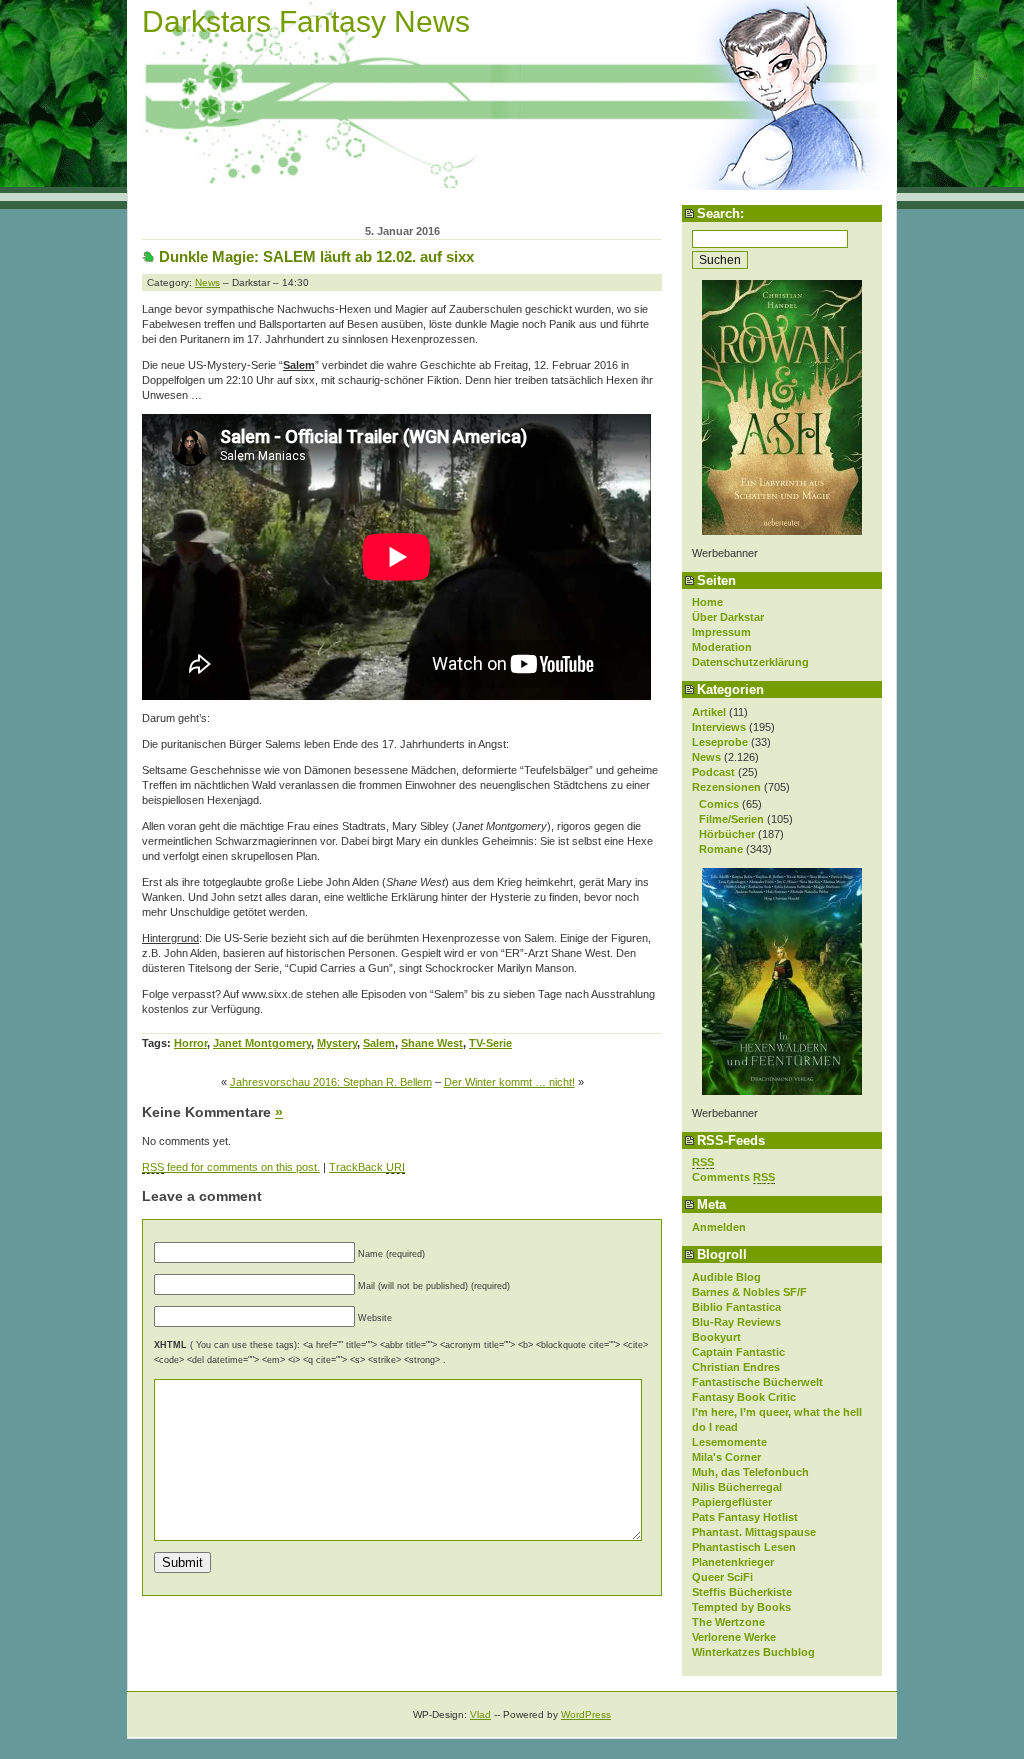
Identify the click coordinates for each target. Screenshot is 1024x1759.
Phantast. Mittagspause (754, 1532)
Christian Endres (736, 1367)
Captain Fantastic (738, 1352)
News (706, 757)
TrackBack (367, 1167)
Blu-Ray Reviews (736, 1322)
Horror (190, 1043)
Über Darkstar (728, 617)
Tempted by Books (741, 1607)
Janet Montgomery (262, 1043)
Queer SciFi (722, 1577)
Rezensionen (726, 787)
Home (707, 602)
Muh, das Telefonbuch (750, 1472)
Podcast (713, 772)
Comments (733, 1177)
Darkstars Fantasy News (306, 21)
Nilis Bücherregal (737, 1487)
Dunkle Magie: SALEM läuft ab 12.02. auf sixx (316, 256)
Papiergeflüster (732, 1502)
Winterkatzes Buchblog (753, 1652)
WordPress (586, 1714)
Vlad (480, 1714)
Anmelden (719, 1227)
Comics (719, 804)
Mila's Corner (726, 1457)
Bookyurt (716, 1337)
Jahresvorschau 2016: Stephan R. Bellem (331, 1082)
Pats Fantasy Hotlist (745, 1517)
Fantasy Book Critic (744, 1397)
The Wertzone (728, 1622)
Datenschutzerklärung (750, 662)
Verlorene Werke (734, 1637)
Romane (721, 849)
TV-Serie (490, 1043)
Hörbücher (727, 834)
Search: (720, 213)
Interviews (719, 727)
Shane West (432, 1043)
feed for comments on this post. (231, 1167)
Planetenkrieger (733, 1562)
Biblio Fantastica (736, 1307)
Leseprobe (720, 742)
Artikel (709, 712)
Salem (379, 1043)
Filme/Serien (731, 819)
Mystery (337, 1043)
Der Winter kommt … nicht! (509, 1082)
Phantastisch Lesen (744, 1547)
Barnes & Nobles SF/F (749, 1292)
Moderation (722, 647)
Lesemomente (729, 1442)
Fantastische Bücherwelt (757, 1382)
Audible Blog (726, 1277)
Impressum (721, 632)
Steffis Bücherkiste (742, 1592)
